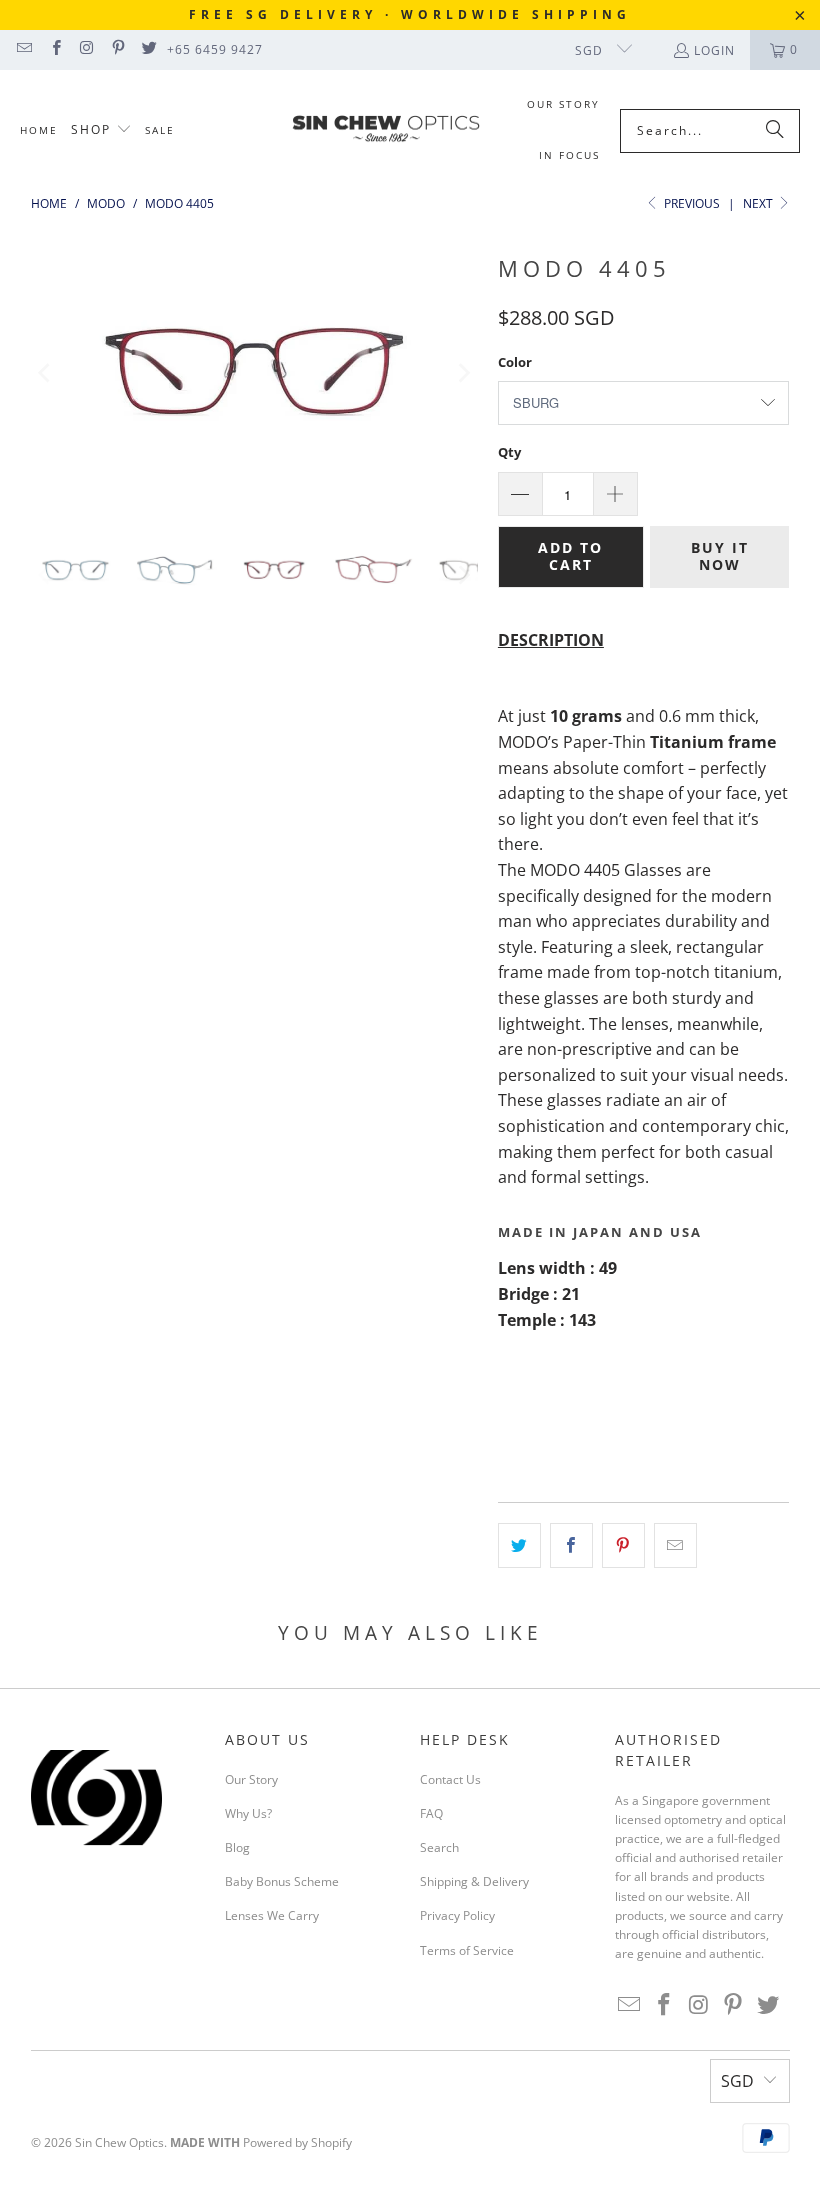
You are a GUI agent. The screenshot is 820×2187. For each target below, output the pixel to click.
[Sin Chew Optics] (386, 131)
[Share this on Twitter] (519, 1546)
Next (759, 203)
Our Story (251, 1779)
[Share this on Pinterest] (623, 1546)
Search (439, 1847)
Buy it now (720, 556)
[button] (101, 130)
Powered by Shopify (297, 2142)
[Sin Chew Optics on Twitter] (148, 49)
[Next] (463, 373)
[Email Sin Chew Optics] (23, 49)
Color (515, 362)
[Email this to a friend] (675, 1546)
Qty (509, 452)
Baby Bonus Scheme (282, 1881)
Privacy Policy (457, 1915)
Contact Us (450, 1779)
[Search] (775, 131)
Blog (237, 1847)
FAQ (431, 1813)
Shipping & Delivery (474, 1881)
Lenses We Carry (272, 1915)
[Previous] (46, 373)
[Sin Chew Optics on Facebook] (54, 49)
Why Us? (248, 1813)
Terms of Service (467, 1950)
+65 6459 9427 (215, 49)
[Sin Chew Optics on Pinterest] (117, 49)
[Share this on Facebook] (571, 1546)
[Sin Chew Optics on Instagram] (86, 49)
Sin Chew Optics (119, 2142)
